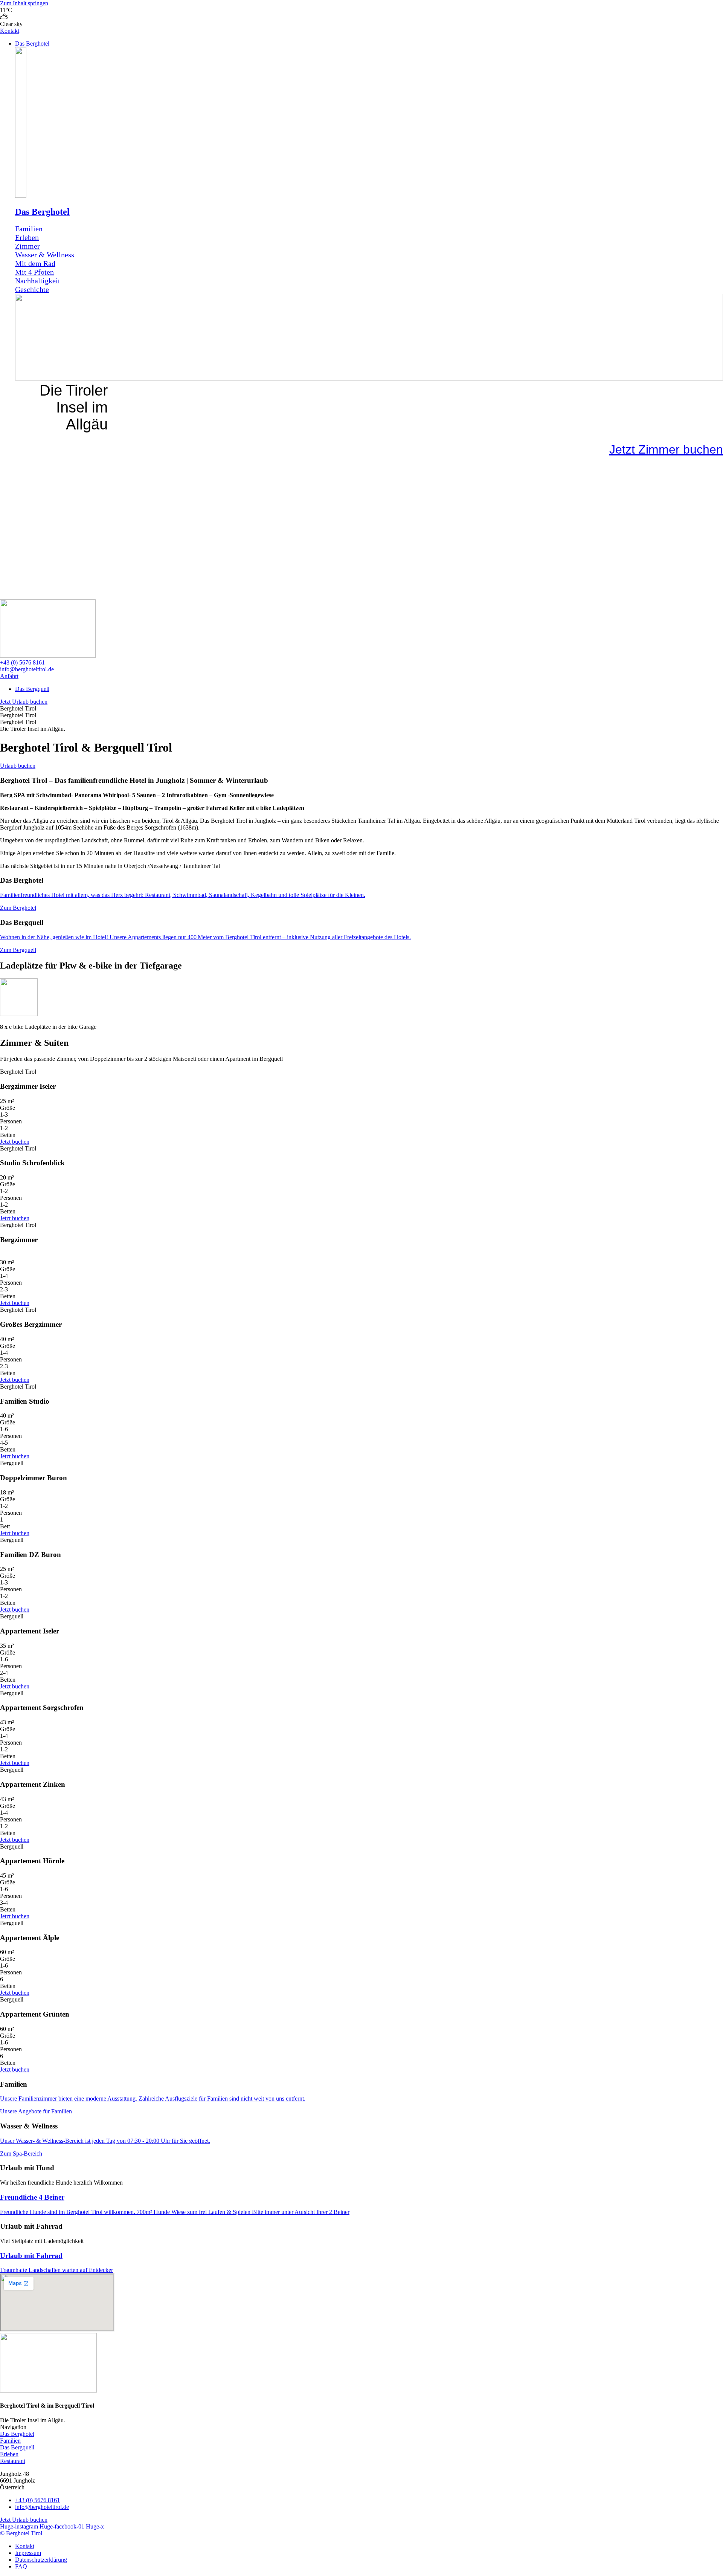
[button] (369, 44)
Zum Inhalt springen (24, 3)
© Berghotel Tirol (21, 2533)
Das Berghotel (42, 212)
